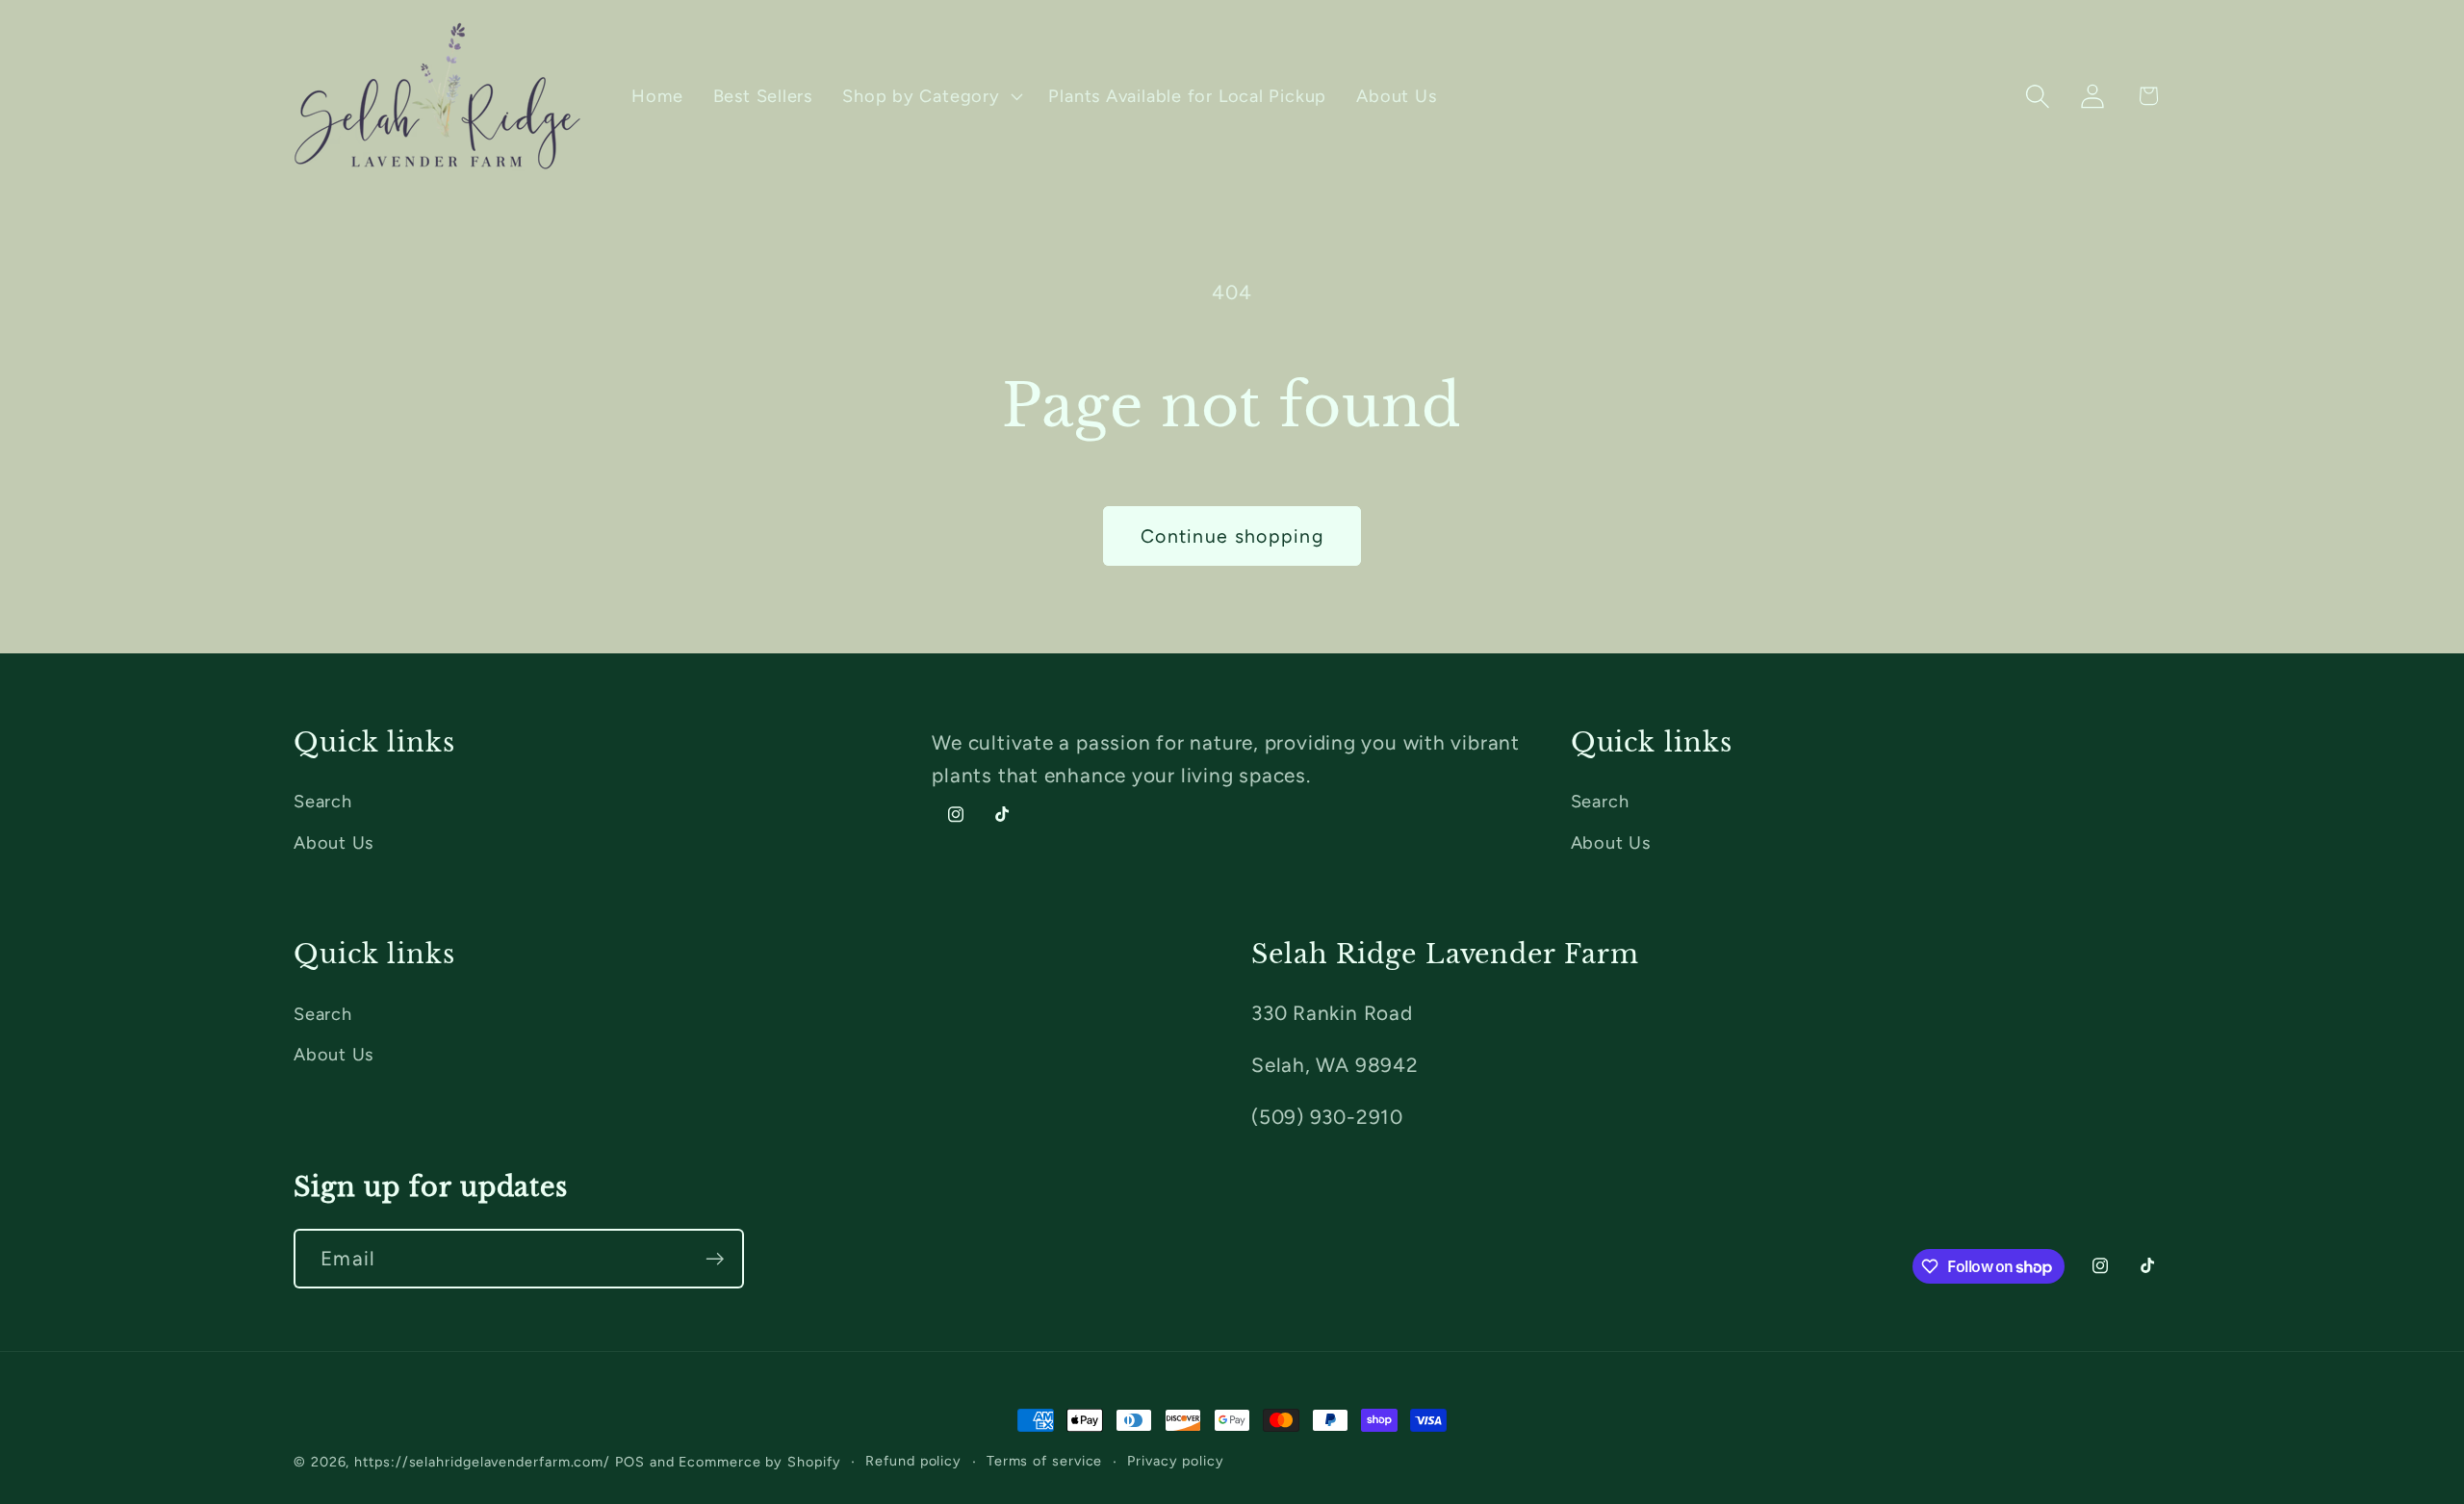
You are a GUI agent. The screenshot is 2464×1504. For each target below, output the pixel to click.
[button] (931, 96)
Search (323, 802)
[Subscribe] (715, 1259)
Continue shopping (1232, 536)
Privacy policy (1176, 1461)
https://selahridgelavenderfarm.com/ (482, 1462)
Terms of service (1045, 1461)
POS (630, 1462)
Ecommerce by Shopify (759, 1462)
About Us (334, 843)
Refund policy (913, 1461)
